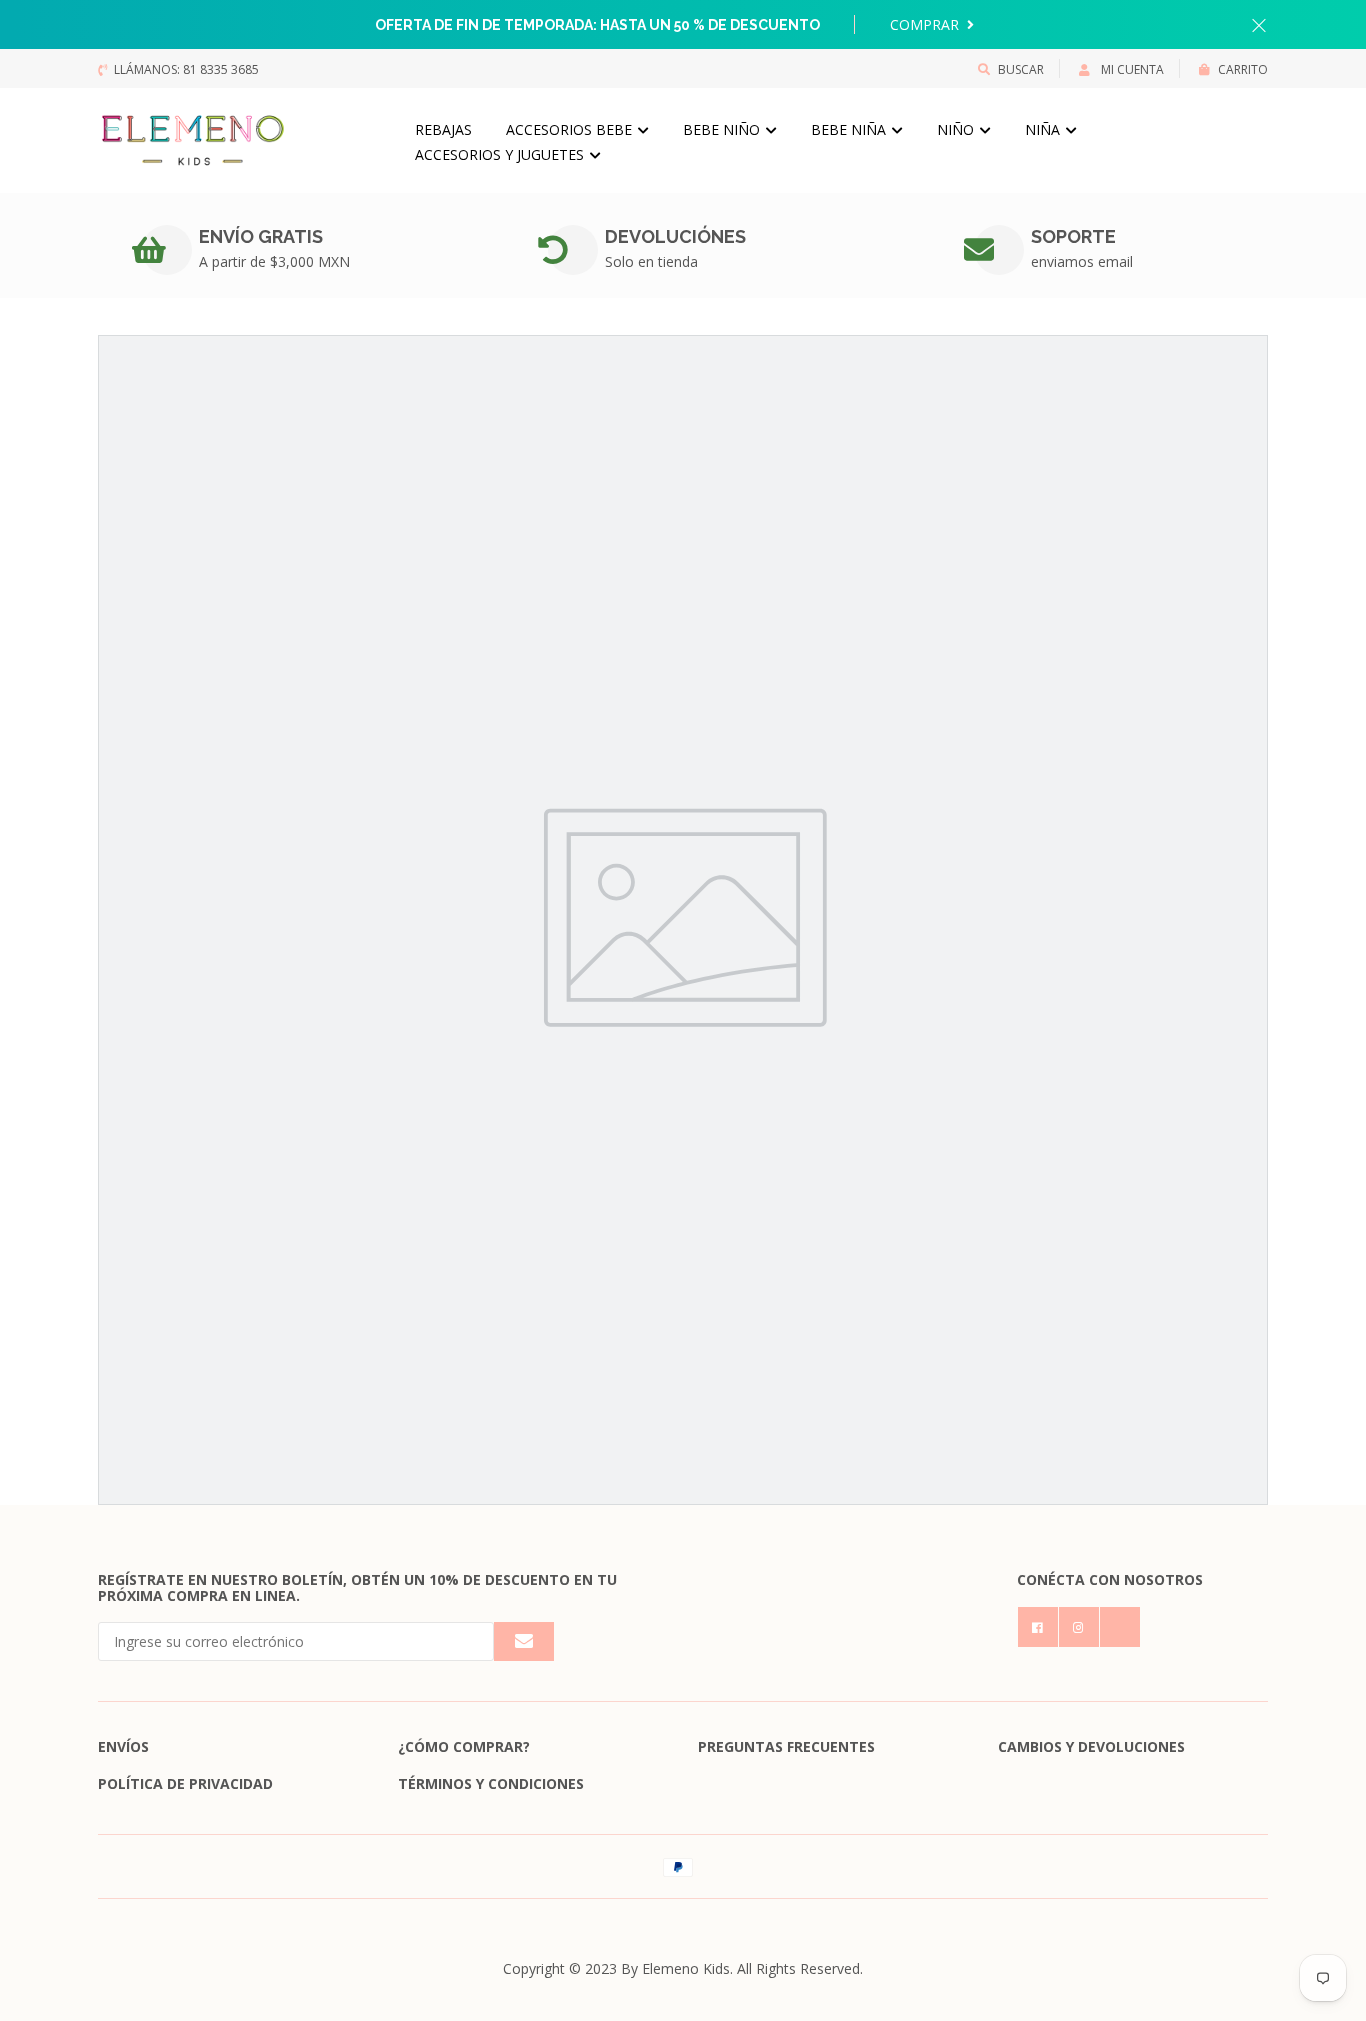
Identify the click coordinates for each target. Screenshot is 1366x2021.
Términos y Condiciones (491, 1783)
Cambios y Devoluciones (1091, 1746)
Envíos (123, 1746)
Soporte (1073, 236)
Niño (957, 129)
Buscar (1021, 69)
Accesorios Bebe (571, 129)
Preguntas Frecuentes (786, 1746)
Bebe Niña (850, 129)
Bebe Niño (723, 129)
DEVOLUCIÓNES (675, 236)
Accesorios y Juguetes (501, 154)
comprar (926, 24)
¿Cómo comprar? (464, 1746)
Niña (1044, 129)
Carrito (1243, 69)
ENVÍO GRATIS (261, 236)
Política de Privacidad (185, 1783)
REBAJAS (443, 129)
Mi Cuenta (1131, 69)
